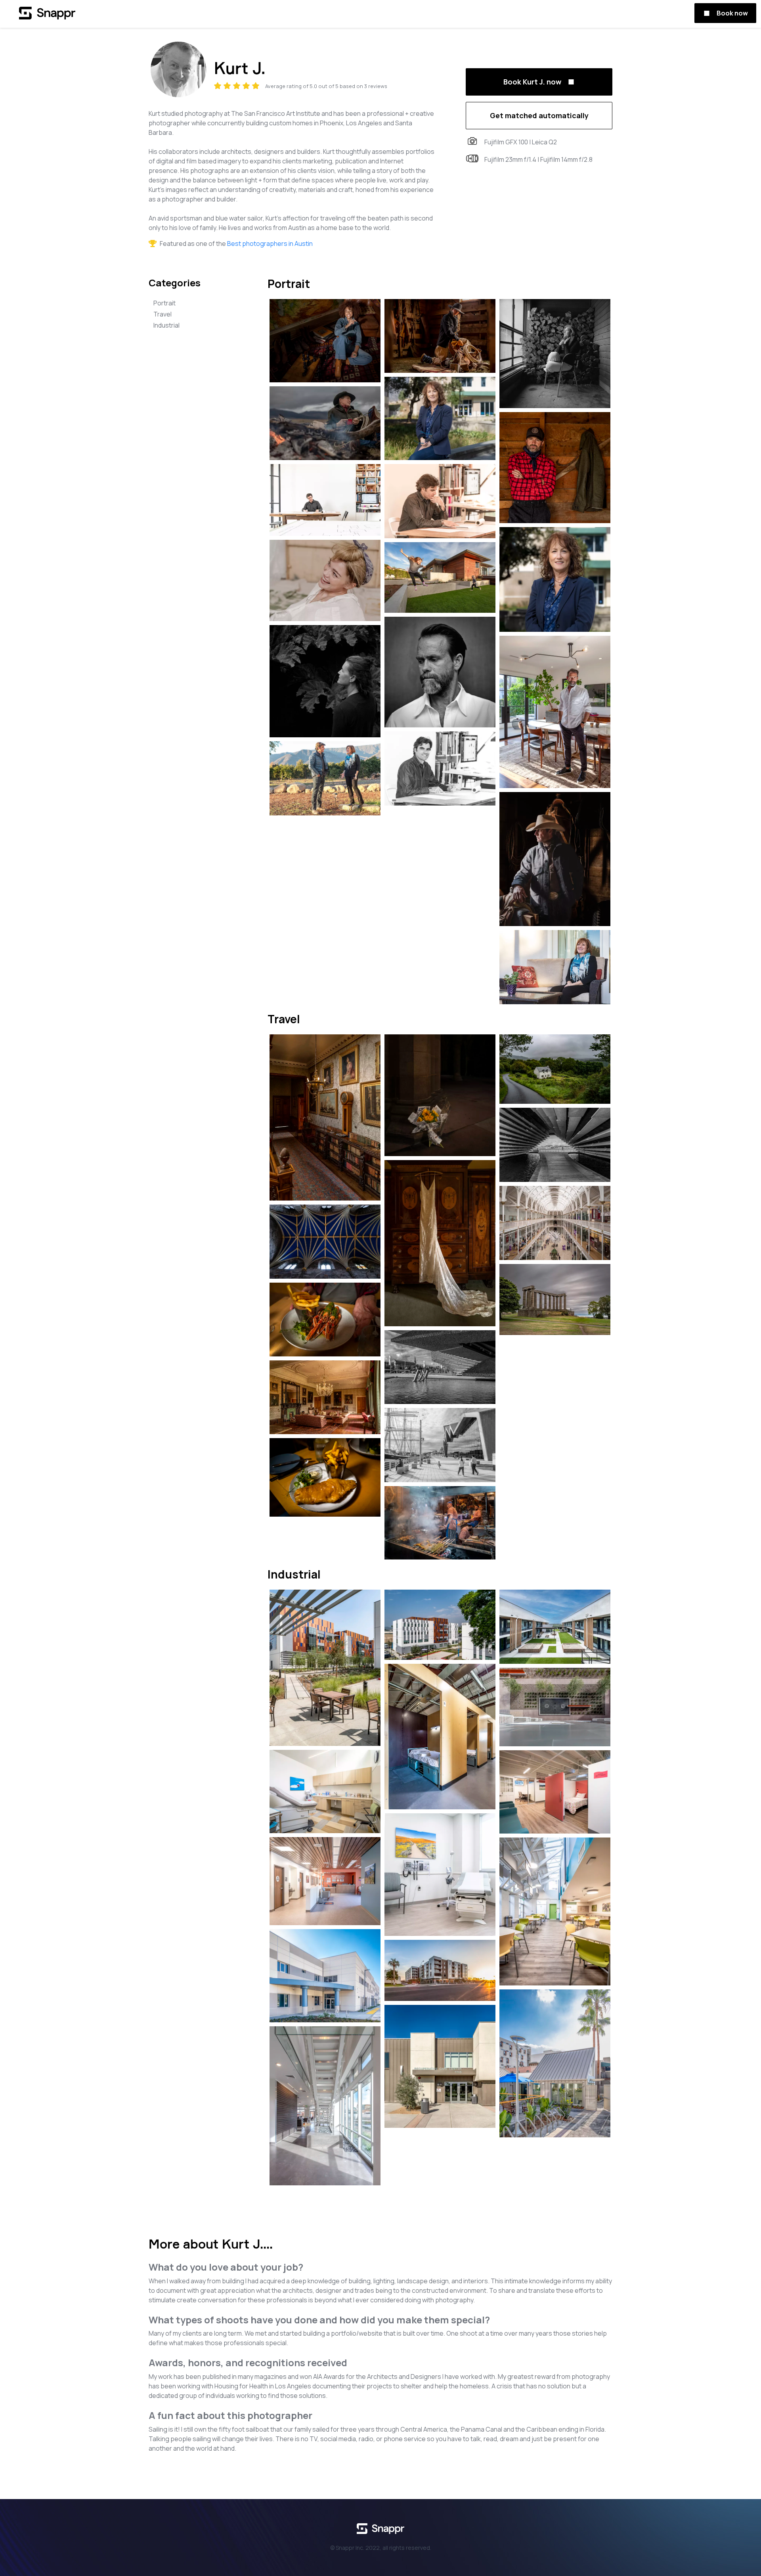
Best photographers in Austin (270, 244)
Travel (163, 314)
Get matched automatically (539, 115)
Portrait (164, 303)
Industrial (166, 325)
